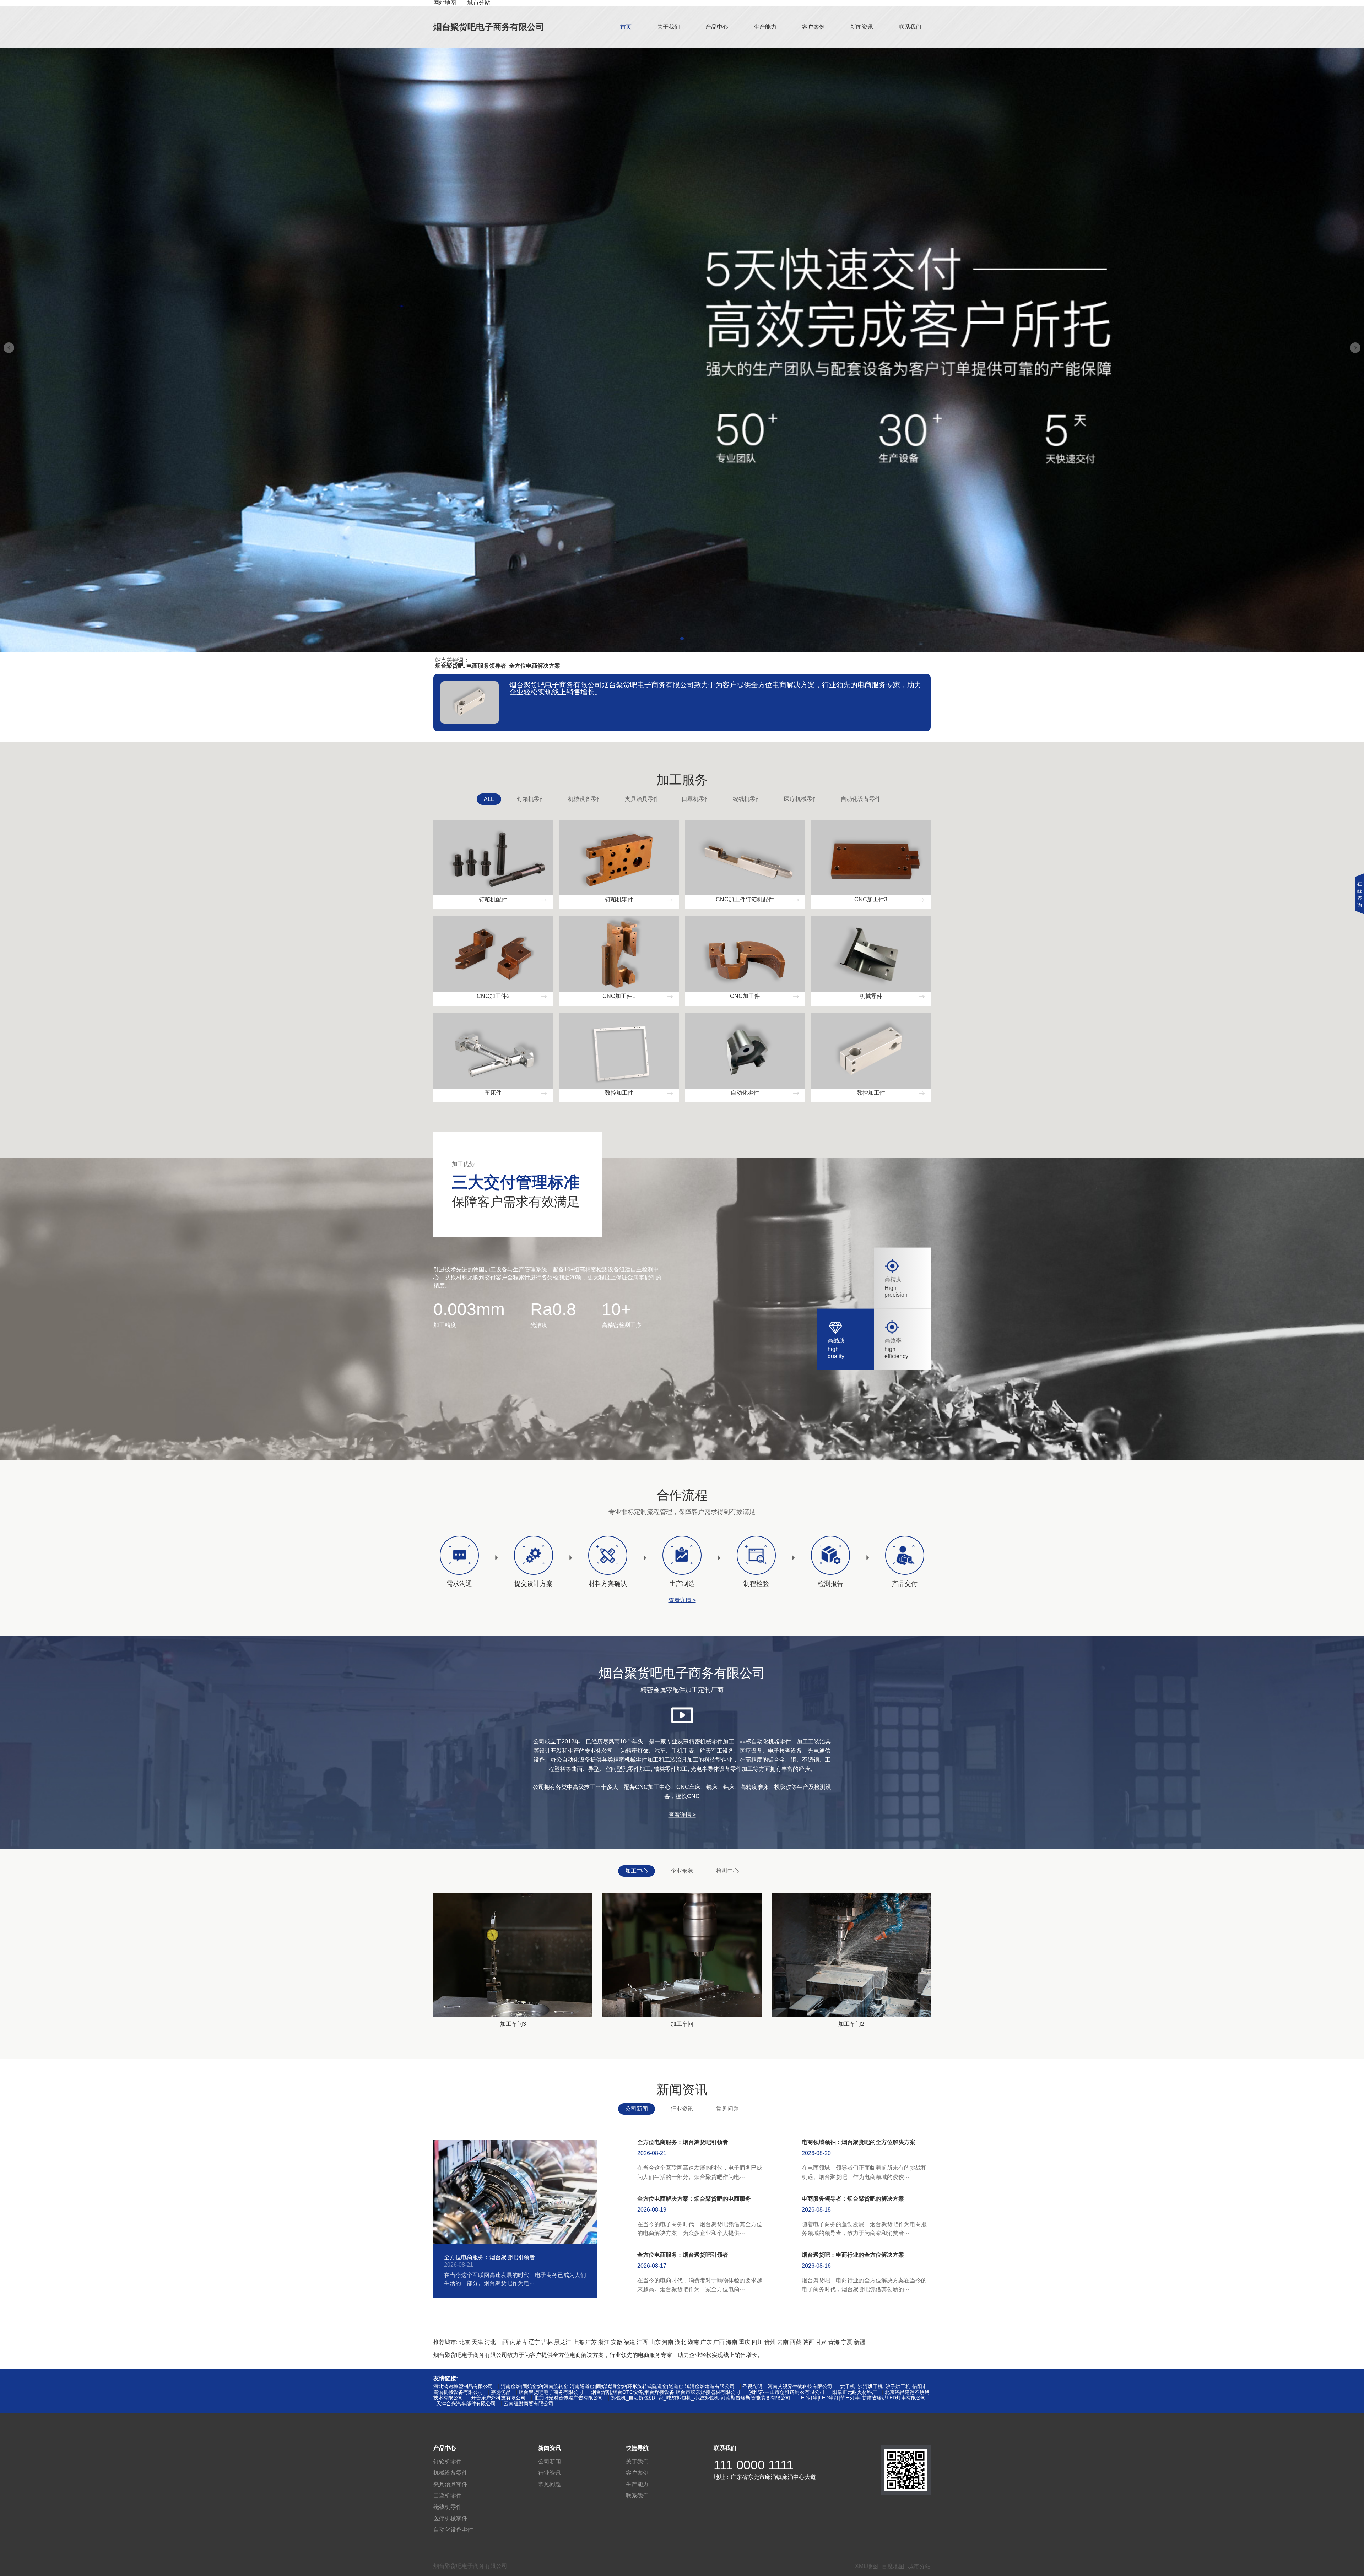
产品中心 (717, 27)
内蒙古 (519, 2342)
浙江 (604, 2342)
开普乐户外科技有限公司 (498, 2398)
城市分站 (919, 2566)
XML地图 (867, 2566)
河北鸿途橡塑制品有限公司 (463, 2386)
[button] (682, 639)
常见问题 (727, 2109)
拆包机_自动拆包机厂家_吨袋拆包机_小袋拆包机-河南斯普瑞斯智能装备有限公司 (701, 2398)
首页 (626, 27)
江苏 (591, 2342)
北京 (465, 2342)
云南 (783, 2342)
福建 (629, 2342)
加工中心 (637, 1871)
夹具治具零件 (642, 799)
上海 (578, 2342)
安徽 (617, 2342)
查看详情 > (682, 1600)
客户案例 (813, 27)
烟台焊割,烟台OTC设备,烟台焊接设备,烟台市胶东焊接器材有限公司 (666, 2392)
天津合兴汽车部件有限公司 (466, 2403)
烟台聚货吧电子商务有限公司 (489, 27)
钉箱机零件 (531, 799)
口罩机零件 (696, 799)
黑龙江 (563, 2342)
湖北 (681, 2342)
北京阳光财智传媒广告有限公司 (568, 2398)
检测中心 (727, 1871)
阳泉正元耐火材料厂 (855, 2392)
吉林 (547, 2342)
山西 (503, 2342)
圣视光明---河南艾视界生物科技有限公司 (787, 2386)
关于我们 (669, 27)
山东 (655, 2342)
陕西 (808, 2342)
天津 (477, 2342)
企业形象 (682, 1871)
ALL (489, 799)
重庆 (745, 2342)
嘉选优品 (501, 2392)
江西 (642, 2342)
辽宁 (534, 2342)
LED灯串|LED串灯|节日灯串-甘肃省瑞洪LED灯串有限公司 (862, 2398)
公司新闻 (637, 2109)
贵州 (770, 2342)
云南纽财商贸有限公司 (529, 2403)
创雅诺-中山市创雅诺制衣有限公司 (786, 2392)
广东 (706, 2342)
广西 (719, 2342)
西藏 (796, 2342)
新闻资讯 (862, 27)
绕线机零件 (747, 799)
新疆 (860, 2342)
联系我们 (910, 27)
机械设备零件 (585, 799)
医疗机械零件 (801, 799)
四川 (757, 2342)
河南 (668, 2342)
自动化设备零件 (861, 799)
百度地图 (893, 2566)
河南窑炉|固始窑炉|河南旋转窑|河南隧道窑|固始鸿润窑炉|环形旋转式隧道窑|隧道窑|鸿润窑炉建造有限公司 (618, 2386)
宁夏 (847, 2342)
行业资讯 (682, 2109)
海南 (732, 2342)
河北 (490, 2342)
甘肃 (821, 2342)
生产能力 (765, 27)
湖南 (693, 2342)
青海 (834, 2342)
